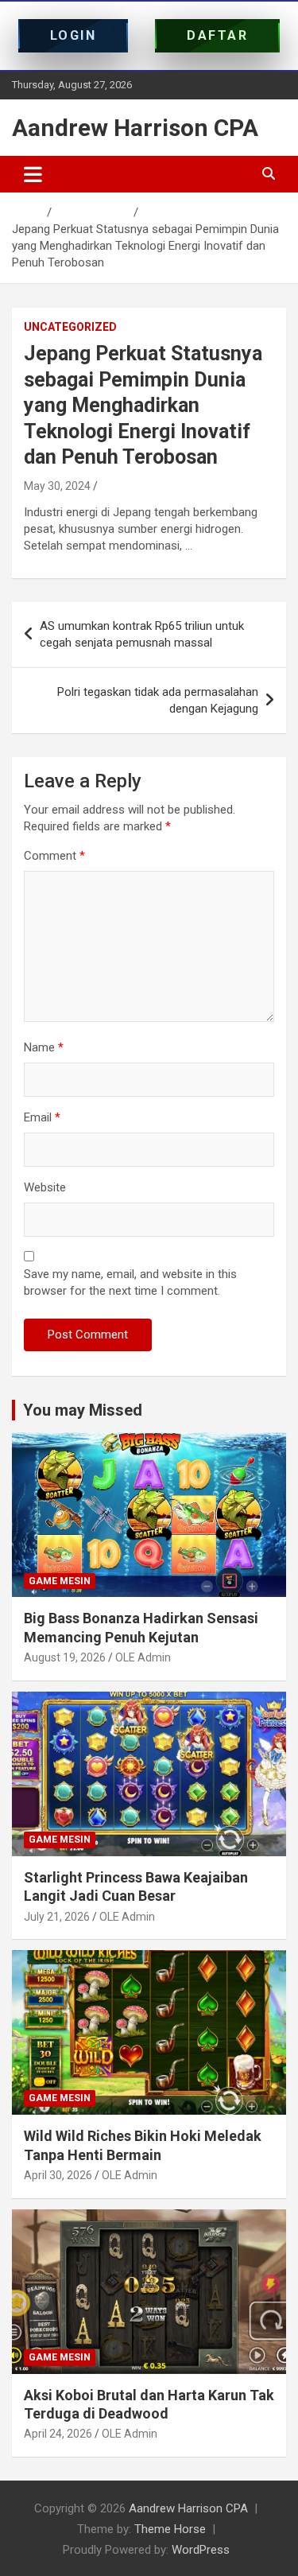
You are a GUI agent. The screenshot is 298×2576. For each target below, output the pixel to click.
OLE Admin (143, 1657)
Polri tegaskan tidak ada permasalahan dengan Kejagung (158, 700)
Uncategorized (70, 327)
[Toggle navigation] (33, 174)
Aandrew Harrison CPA (135, 128)
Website (45, 1187)
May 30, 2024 (57, 486)
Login (74, 35)
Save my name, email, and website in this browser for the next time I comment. (130, 1282)
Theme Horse (170, 2529)
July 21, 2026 (57, 1917)
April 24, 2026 (58, 2434)
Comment (54, 856)
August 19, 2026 (65, 1657)
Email (42, 1117)
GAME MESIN (60, 1581)
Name (44, 1047)
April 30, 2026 (58, 2175)
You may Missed (83, 1410)
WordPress (201, 2550)
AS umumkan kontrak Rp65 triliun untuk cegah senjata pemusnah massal (142, 634)
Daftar (217, 35)
